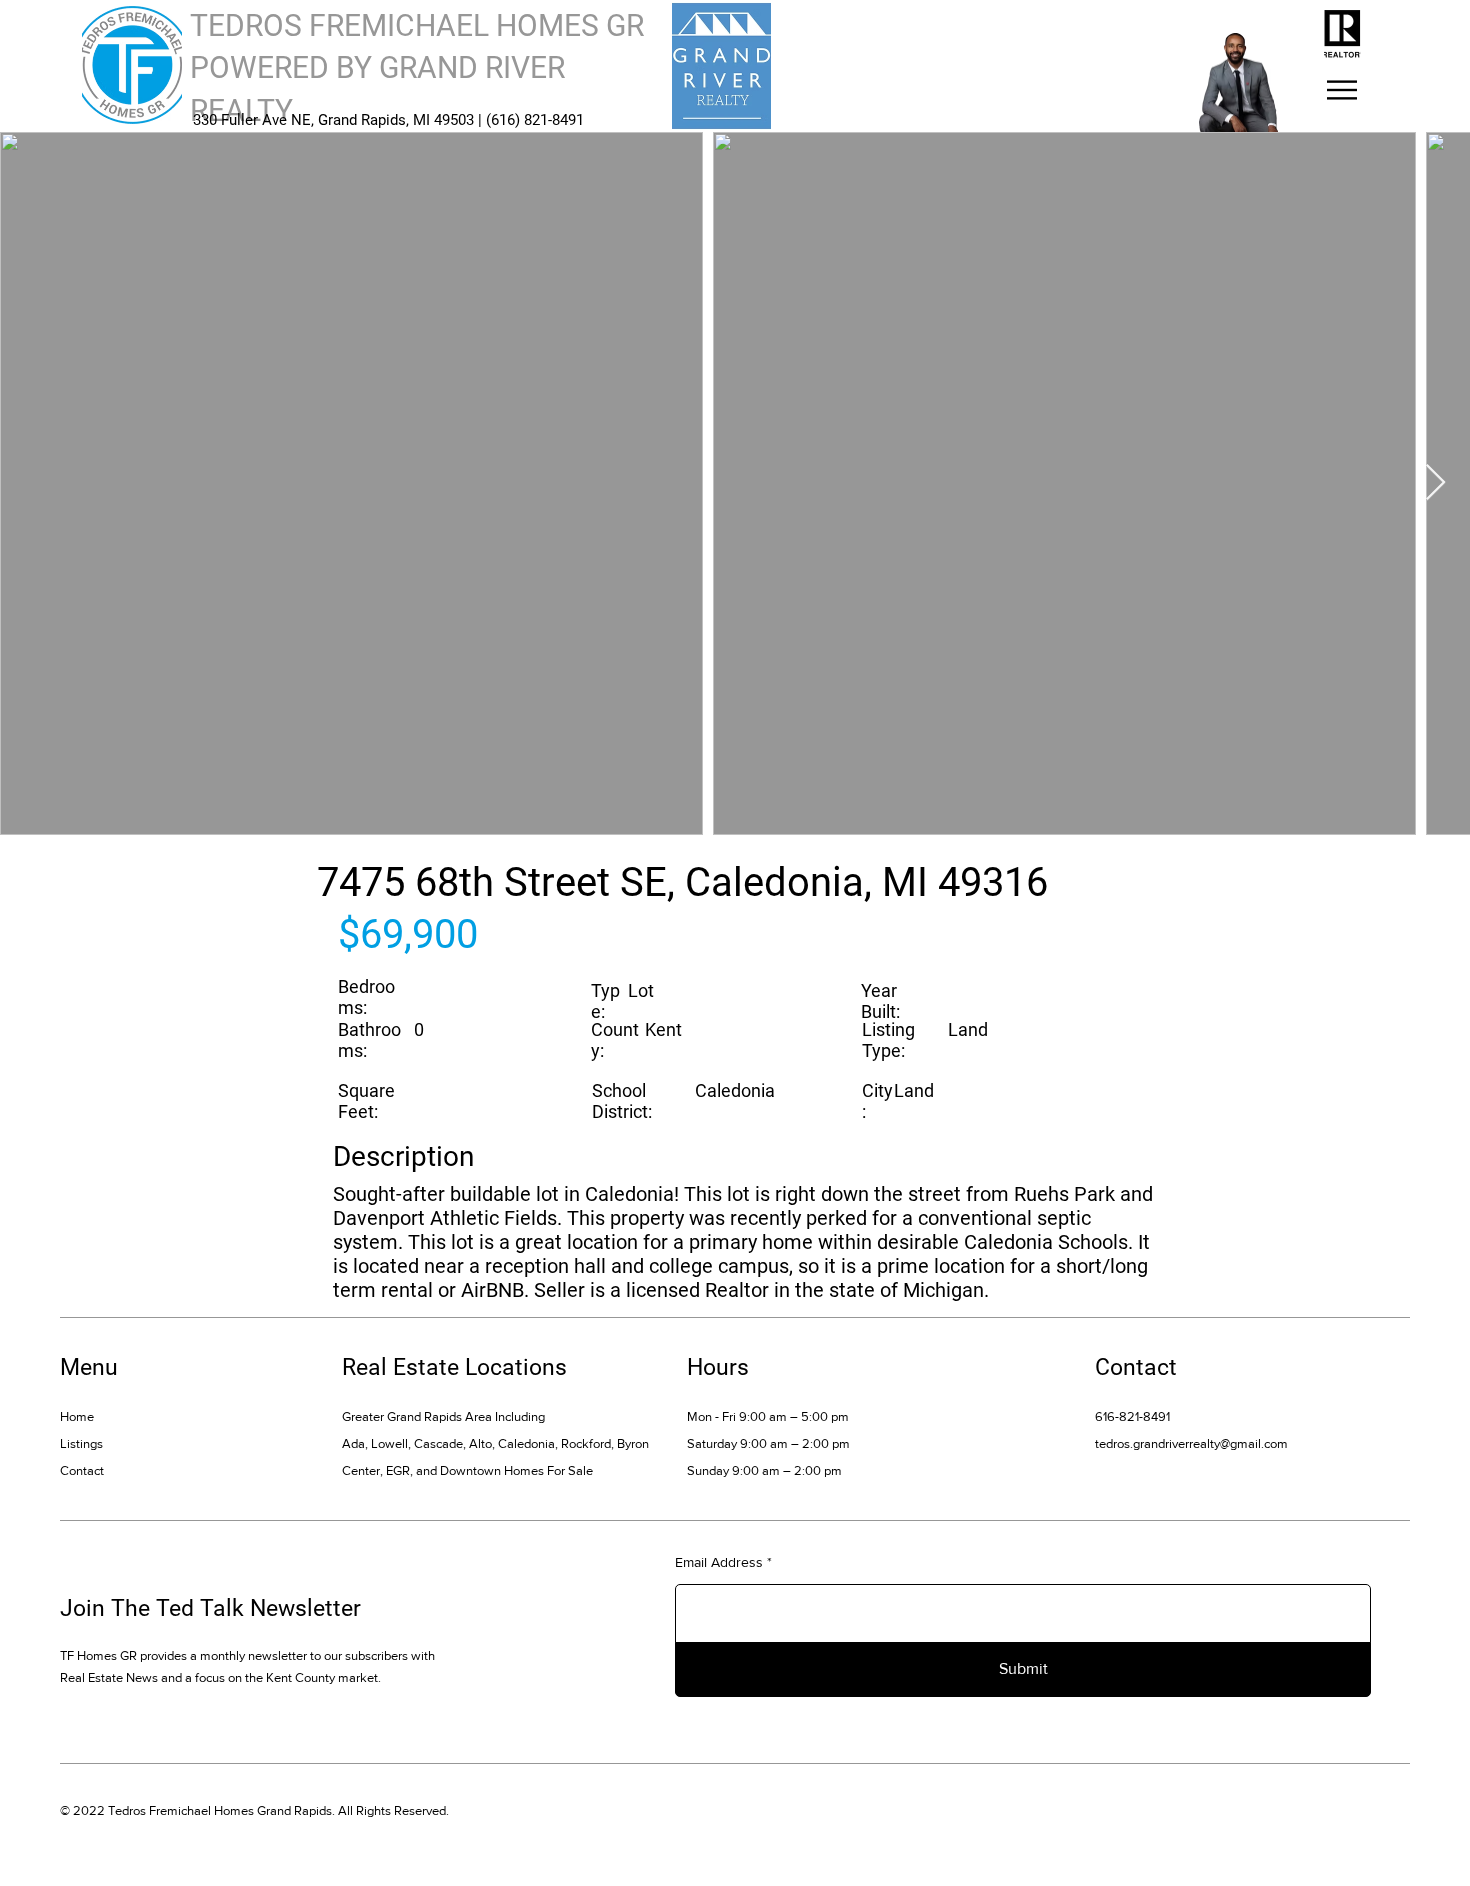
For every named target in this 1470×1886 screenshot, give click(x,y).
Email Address (719, 1562)
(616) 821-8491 (535, 120)
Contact (82, 1470)
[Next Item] (1435, 483)
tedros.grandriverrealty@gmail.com (1191, 1443)
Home (77, 1416)
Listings (81, 1443)
